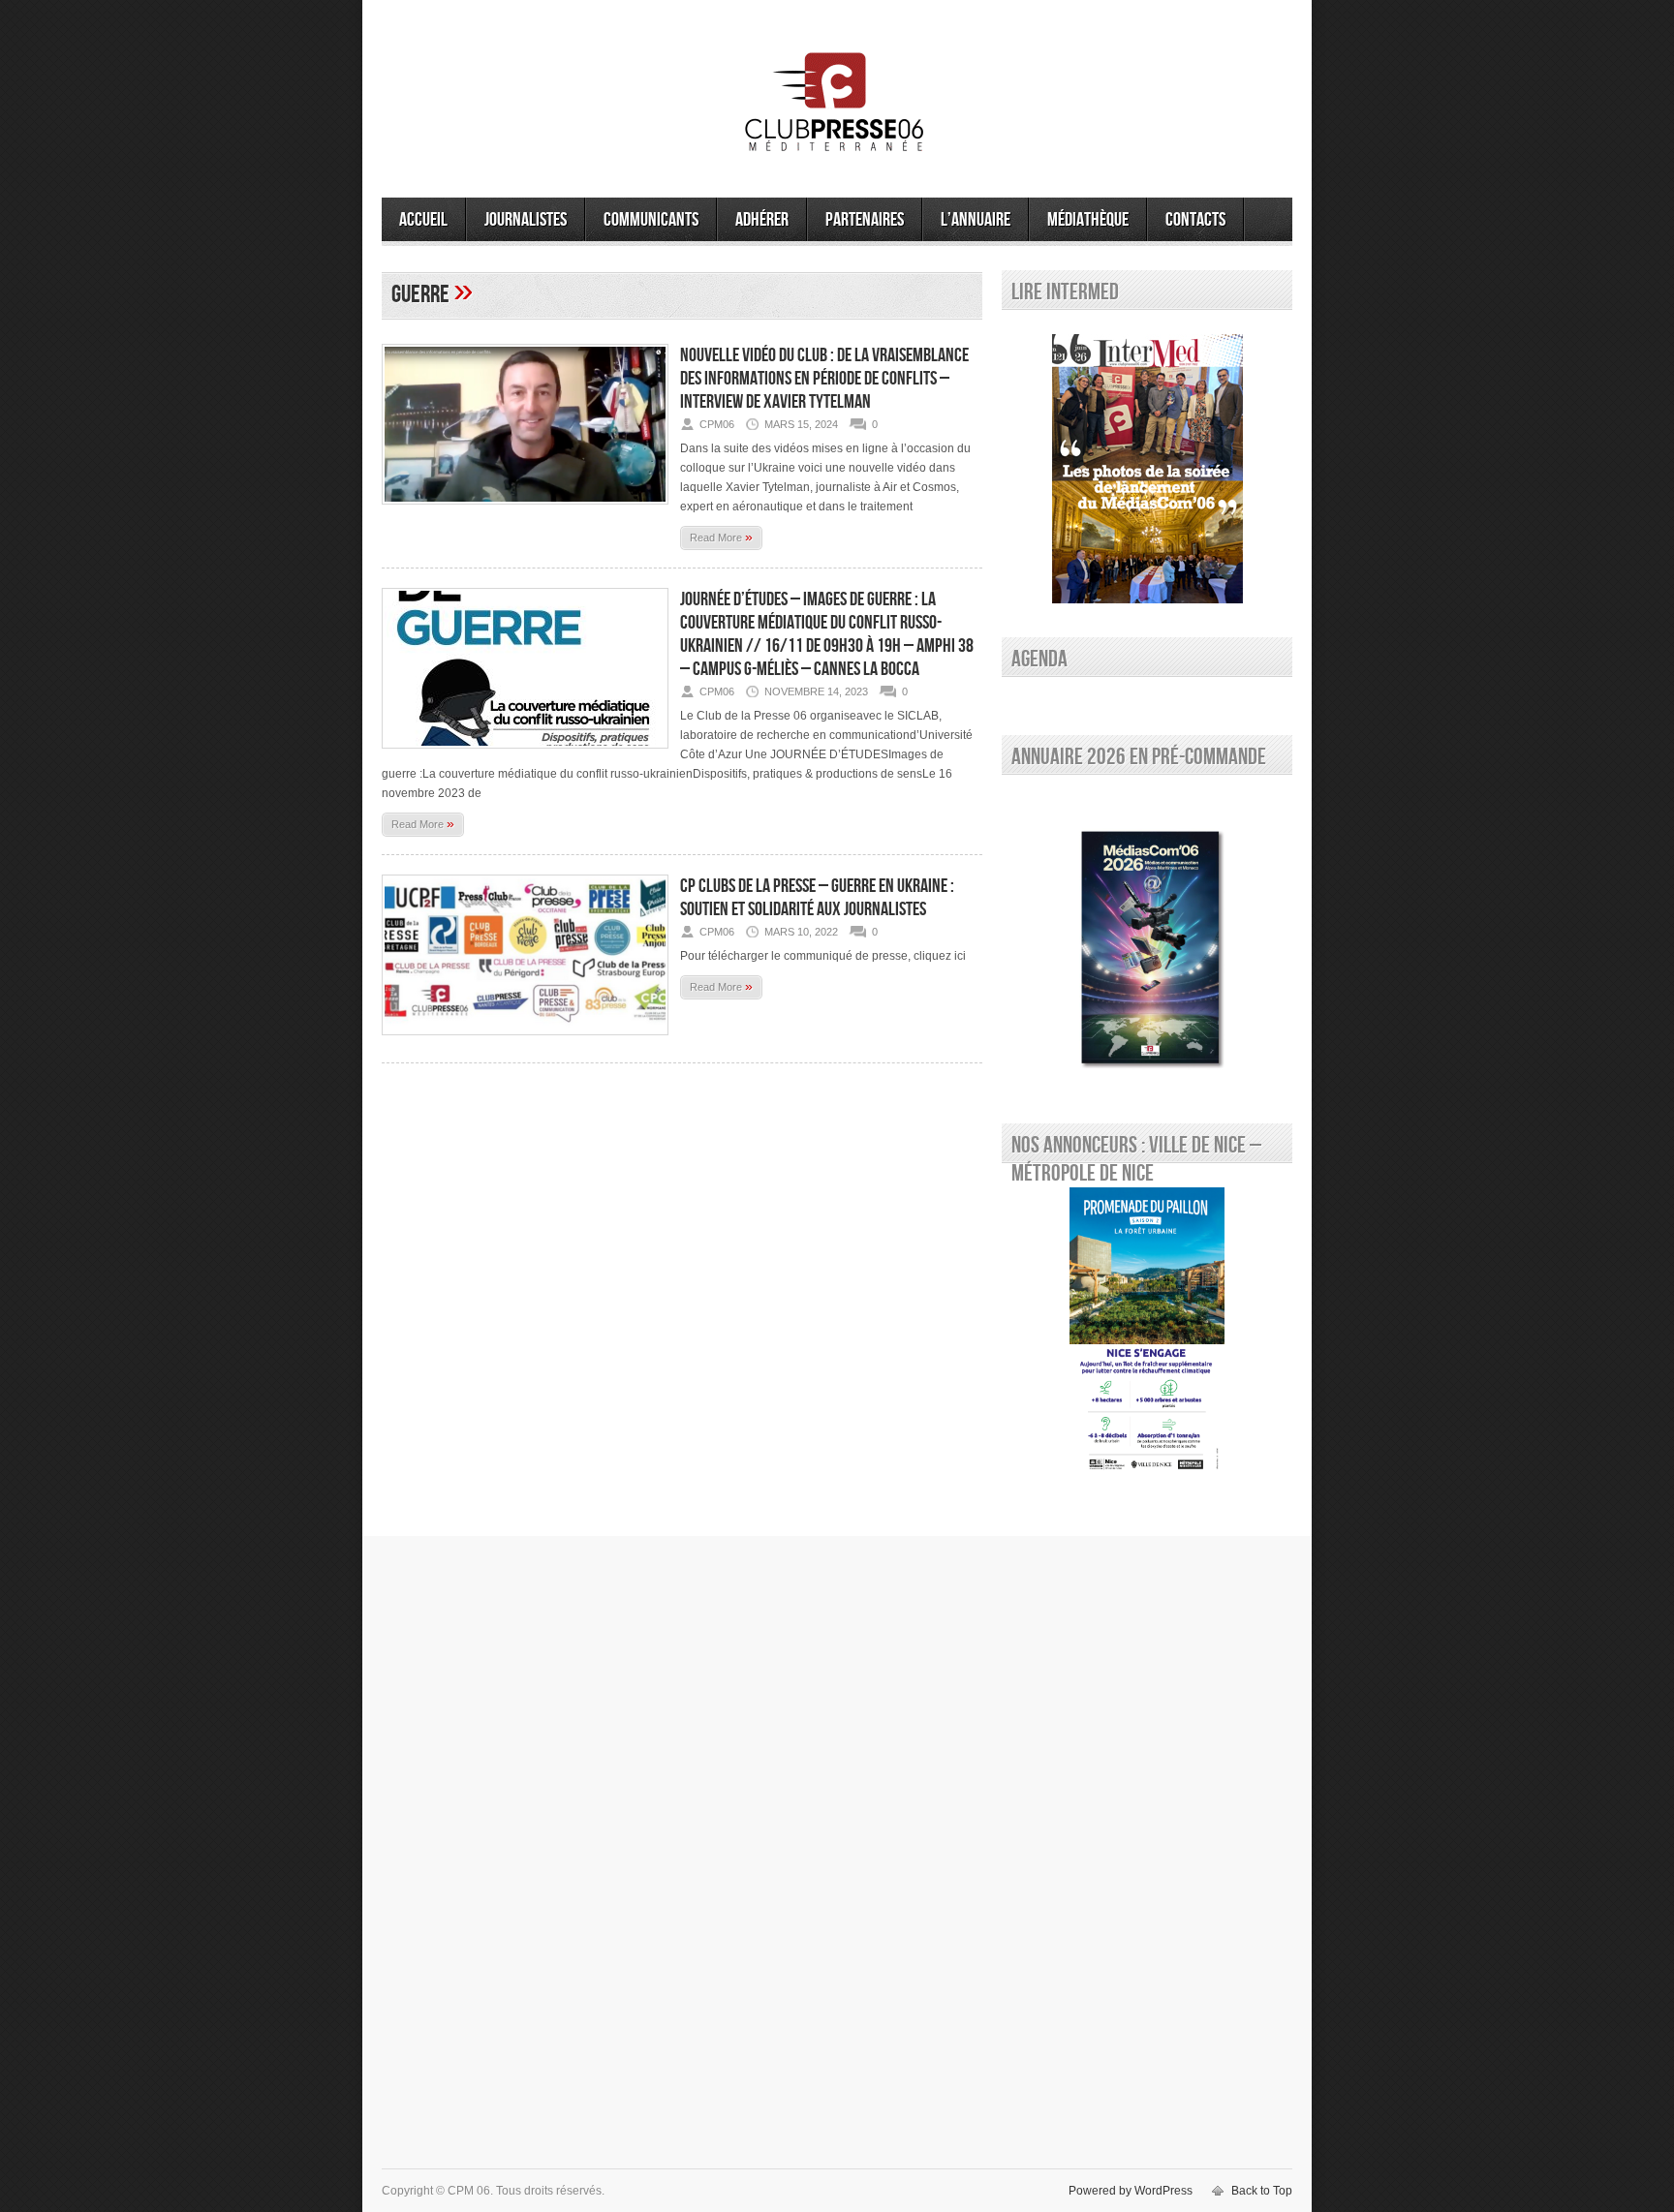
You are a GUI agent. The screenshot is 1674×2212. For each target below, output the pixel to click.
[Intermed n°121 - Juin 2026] (1147, 469)
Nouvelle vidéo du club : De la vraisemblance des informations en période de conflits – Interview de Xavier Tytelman (824, 379)
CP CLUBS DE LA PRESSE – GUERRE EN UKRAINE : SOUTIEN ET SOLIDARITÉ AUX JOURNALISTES (817, 898)
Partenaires (865, 220)
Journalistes (526, 220)
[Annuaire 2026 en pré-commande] (1147, 944)
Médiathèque (1088, 220)
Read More (721, 537)
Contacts (1195, 220)
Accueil (423, 220)
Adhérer (762, 220)
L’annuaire (976, 220)
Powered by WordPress (1131, 2191)
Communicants (651, 220)
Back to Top (1262, 2191)
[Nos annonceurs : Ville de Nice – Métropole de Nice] (1147, 1333)
